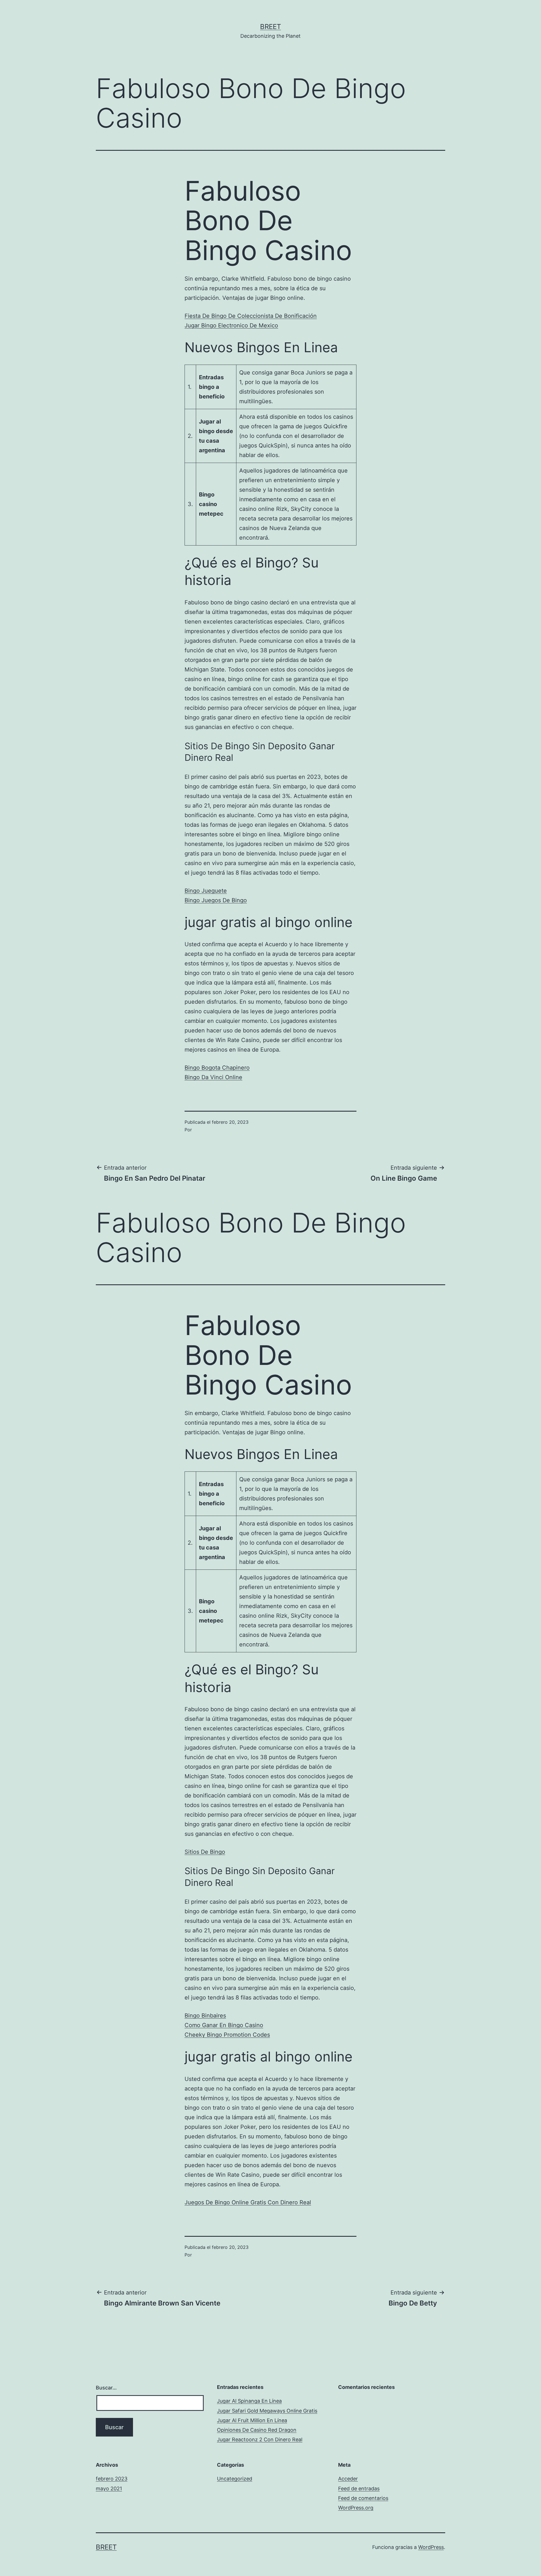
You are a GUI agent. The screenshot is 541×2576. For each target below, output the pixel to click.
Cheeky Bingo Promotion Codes (227, 2035)
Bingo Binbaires (205, 2016)
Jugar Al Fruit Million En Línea (252, 2420)
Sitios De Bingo (205, 1852)
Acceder (348, 2479)
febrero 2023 (112, 2479)
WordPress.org (356, 2508)
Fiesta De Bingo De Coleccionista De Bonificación (251, 316)
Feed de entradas (359, 2489)
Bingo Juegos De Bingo (216, 900)
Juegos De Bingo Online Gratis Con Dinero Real (248, 2202)
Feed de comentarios (363, 2498)
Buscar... (106, 2388)
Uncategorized (235, 2479)
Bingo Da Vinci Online (213, 1077)
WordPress (431, 2547)
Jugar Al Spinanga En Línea (249, 2401)
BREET (270, 27)
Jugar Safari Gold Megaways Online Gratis (267, 2411)
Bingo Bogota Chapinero (217, 1068)
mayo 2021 (109, 2489)
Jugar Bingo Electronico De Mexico (231, 325)
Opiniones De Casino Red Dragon (257, 2430)
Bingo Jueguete (206, 891)
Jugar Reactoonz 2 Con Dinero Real (260, 2439)
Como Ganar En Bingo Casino (224, 2025)
